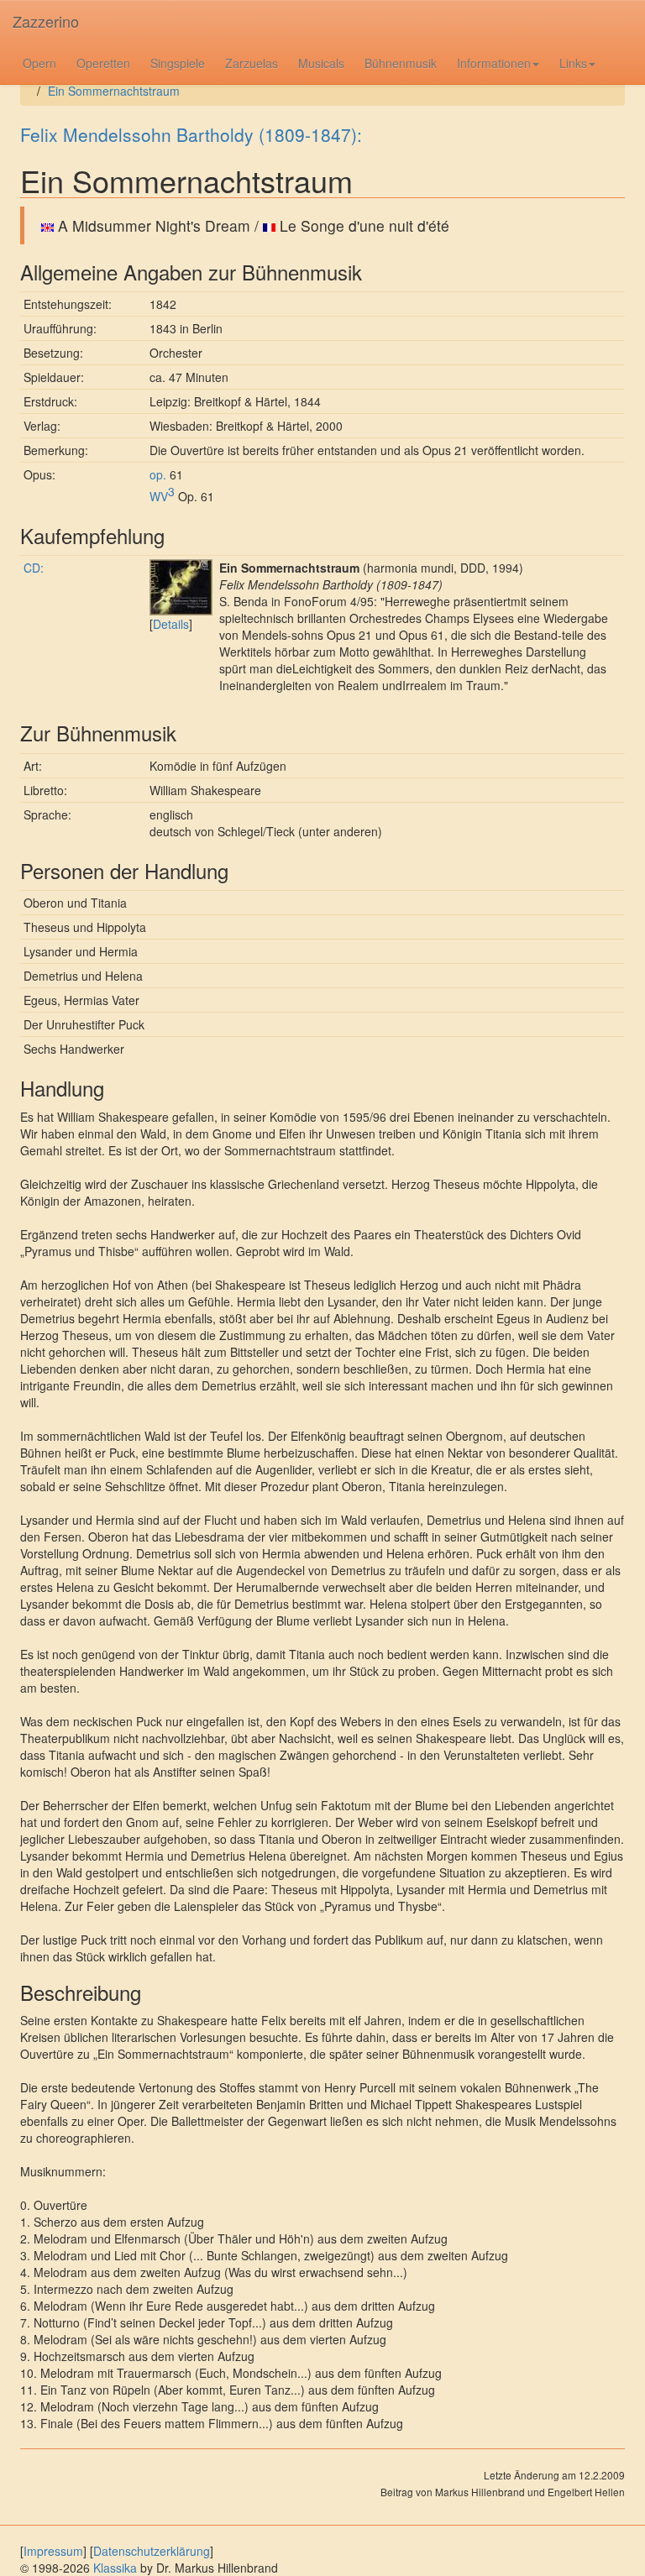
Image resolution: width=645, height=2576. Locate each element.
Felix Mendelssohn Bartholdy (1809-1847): (191, 134)
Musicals (321, 63)
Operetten (103, 63)
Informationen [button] (494, 63)
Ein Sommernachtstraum (114, 91)
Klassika (115, 2568)
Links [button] (573, 63)
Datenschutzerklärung (152, 2551)
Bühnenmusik (401, 63)
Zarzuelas (252, 63)
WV (162, 496)
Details (171, 624)
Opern (39, 63)
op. (158, 474)
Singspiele (178, 63)
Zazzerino (46, 21)
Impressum (53, 2551)
